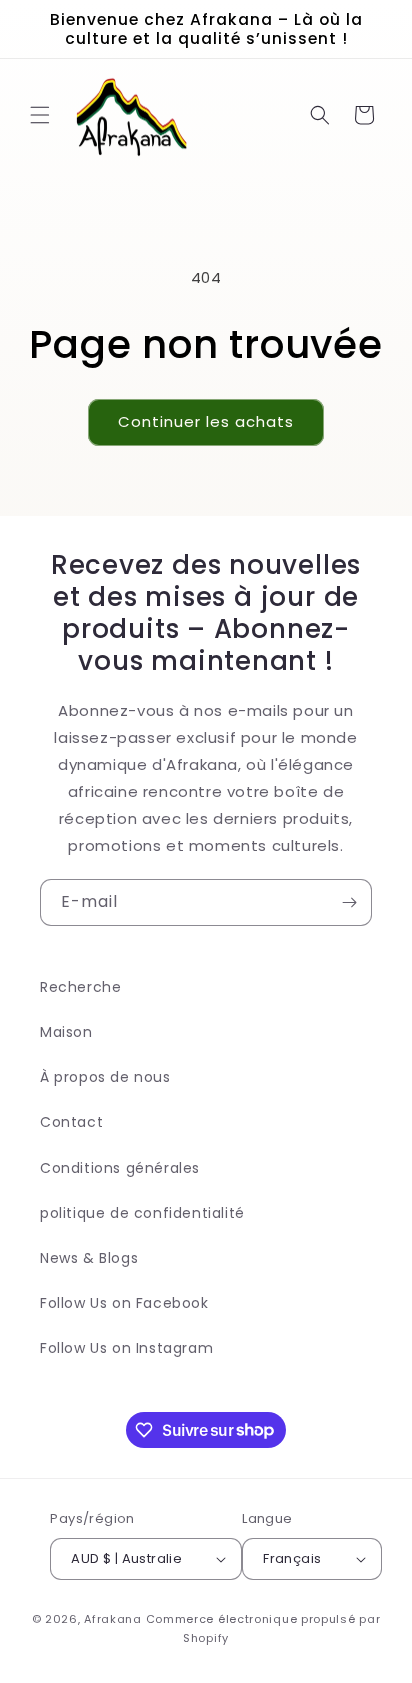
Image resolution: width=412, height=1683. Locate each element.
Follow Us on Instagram (126, 1348)
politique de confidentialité (142, 1213)
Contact (71, 1122)
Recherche (80, 987)
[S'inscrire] (349, 902)
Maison (66, 1032)
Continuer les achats (206, 421)
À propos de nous (105, 1077)
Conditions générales (120, 1168)
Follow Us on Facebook (124, 1303)
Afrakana (113, 1619)
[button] (40, 115)
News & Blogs (89, 1258)
